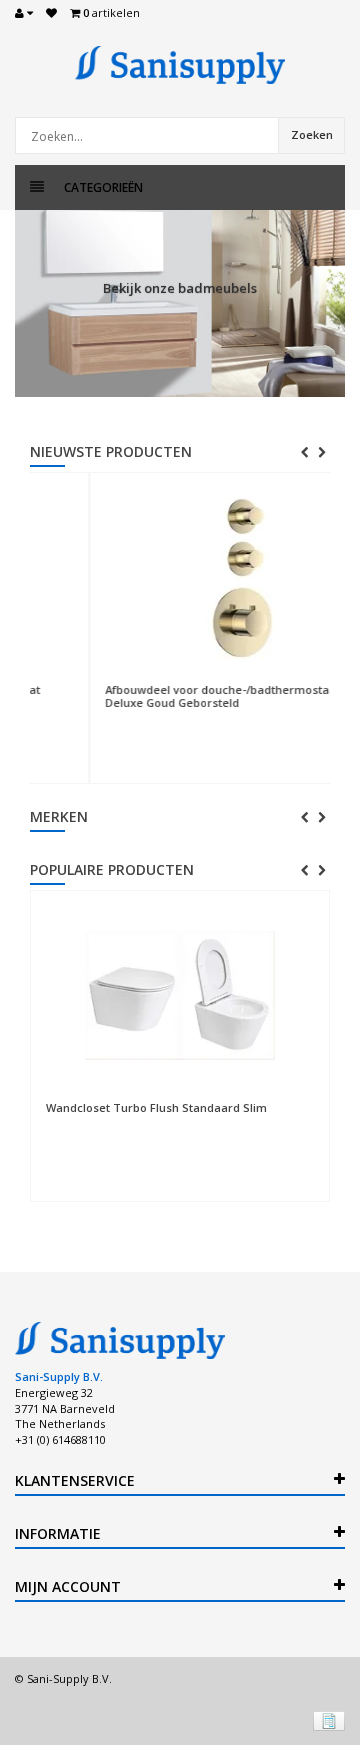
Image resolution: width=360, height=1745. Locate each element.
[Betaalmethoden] (329, 1721)
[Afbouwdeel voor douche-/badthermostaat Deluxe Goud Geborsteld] (194, 578)
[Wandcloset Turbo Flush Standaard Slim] (180, 996)
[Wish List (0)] (51, 13)
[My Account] (24, 13)
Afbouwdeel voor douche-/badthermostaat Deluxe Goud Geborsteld (177, 696)
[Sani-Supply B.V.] (180, 65)
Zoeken (312, 134)
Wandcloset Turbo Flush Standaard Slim (156, 1107)
